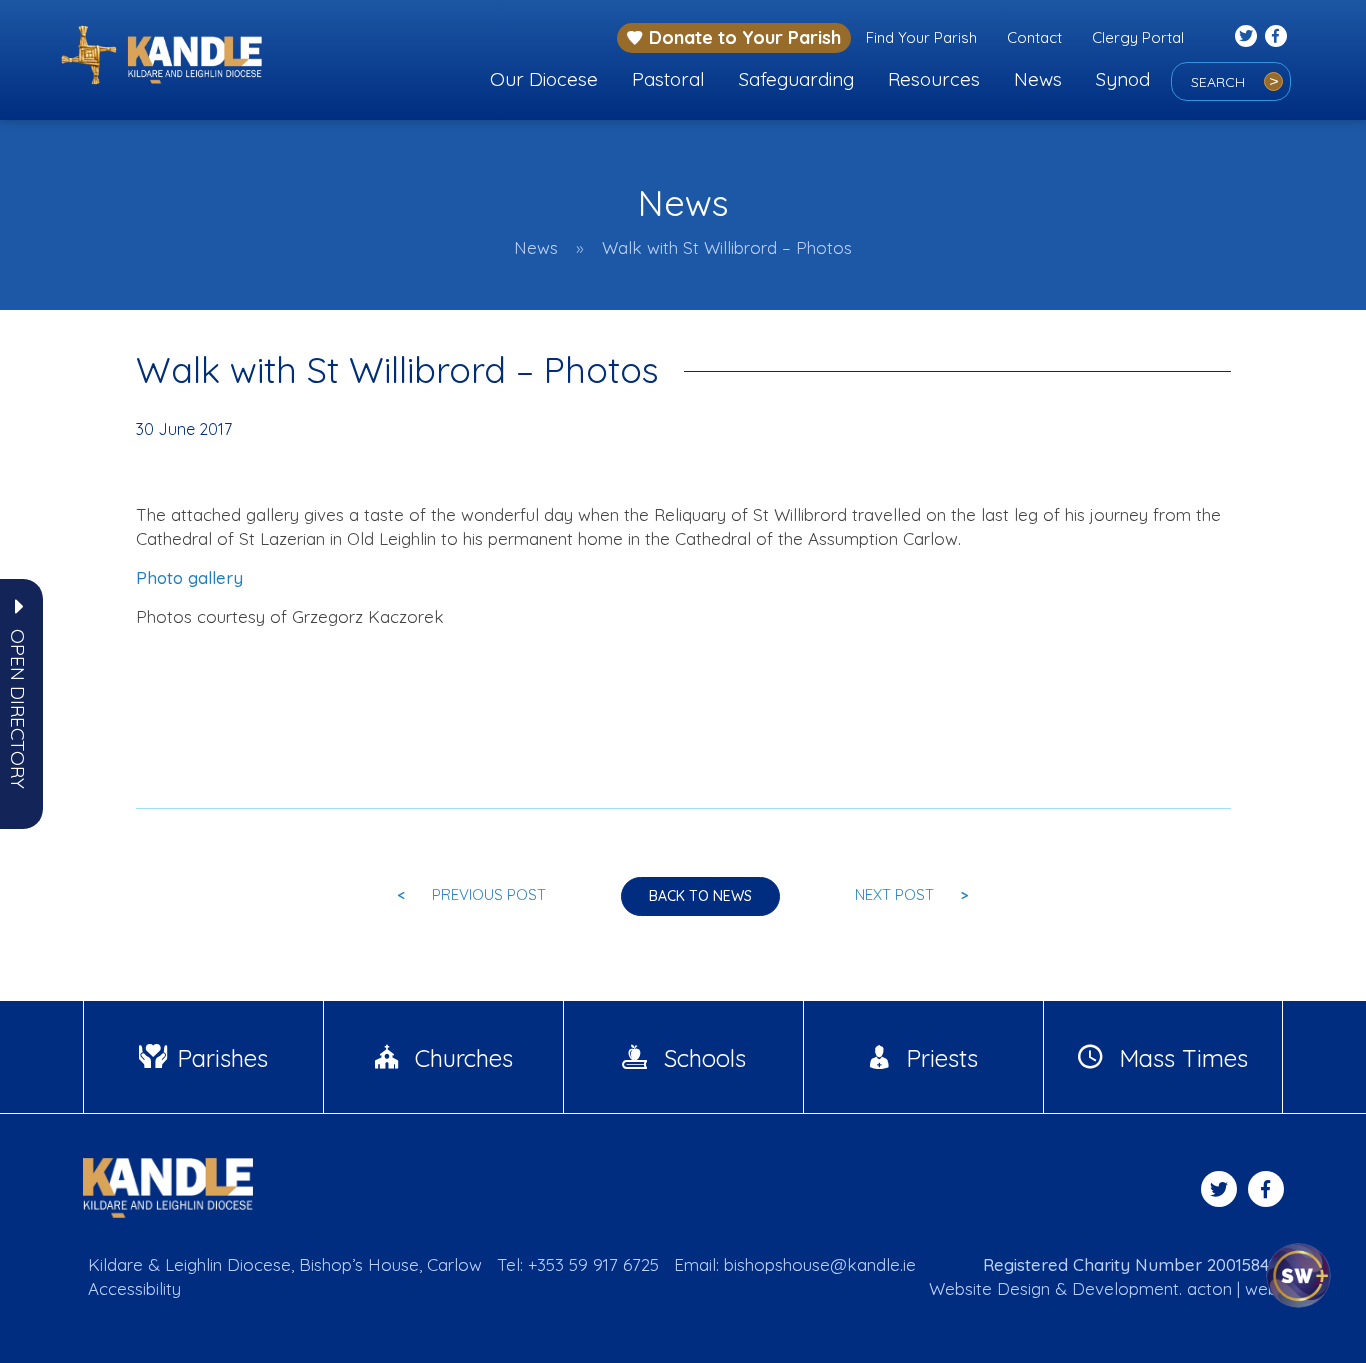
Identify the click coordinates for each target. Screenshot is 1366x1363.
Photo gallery (189, 577)
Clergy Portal (1138, 37)
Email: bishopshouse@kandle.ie (795, 1264)
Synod (1123, 79)
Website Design (989, 1288)
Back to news (700, 896)
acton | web (1232, 1288)
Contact (1034, 37)
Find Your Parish (921, 37)
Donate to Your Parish (745, 37)
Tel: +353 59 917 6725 (578, 1264)
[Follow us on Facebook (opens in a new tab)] (1276, 36)
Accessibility (134, 1288)
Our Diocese (544, 79)
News (1038, 79)
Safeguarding (796, 79)
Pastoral (668, 79)
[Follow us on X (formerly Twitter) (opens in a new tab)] (1246, 36)
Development (1125, 1288)
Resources (934, 79)
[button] (18, 709)
